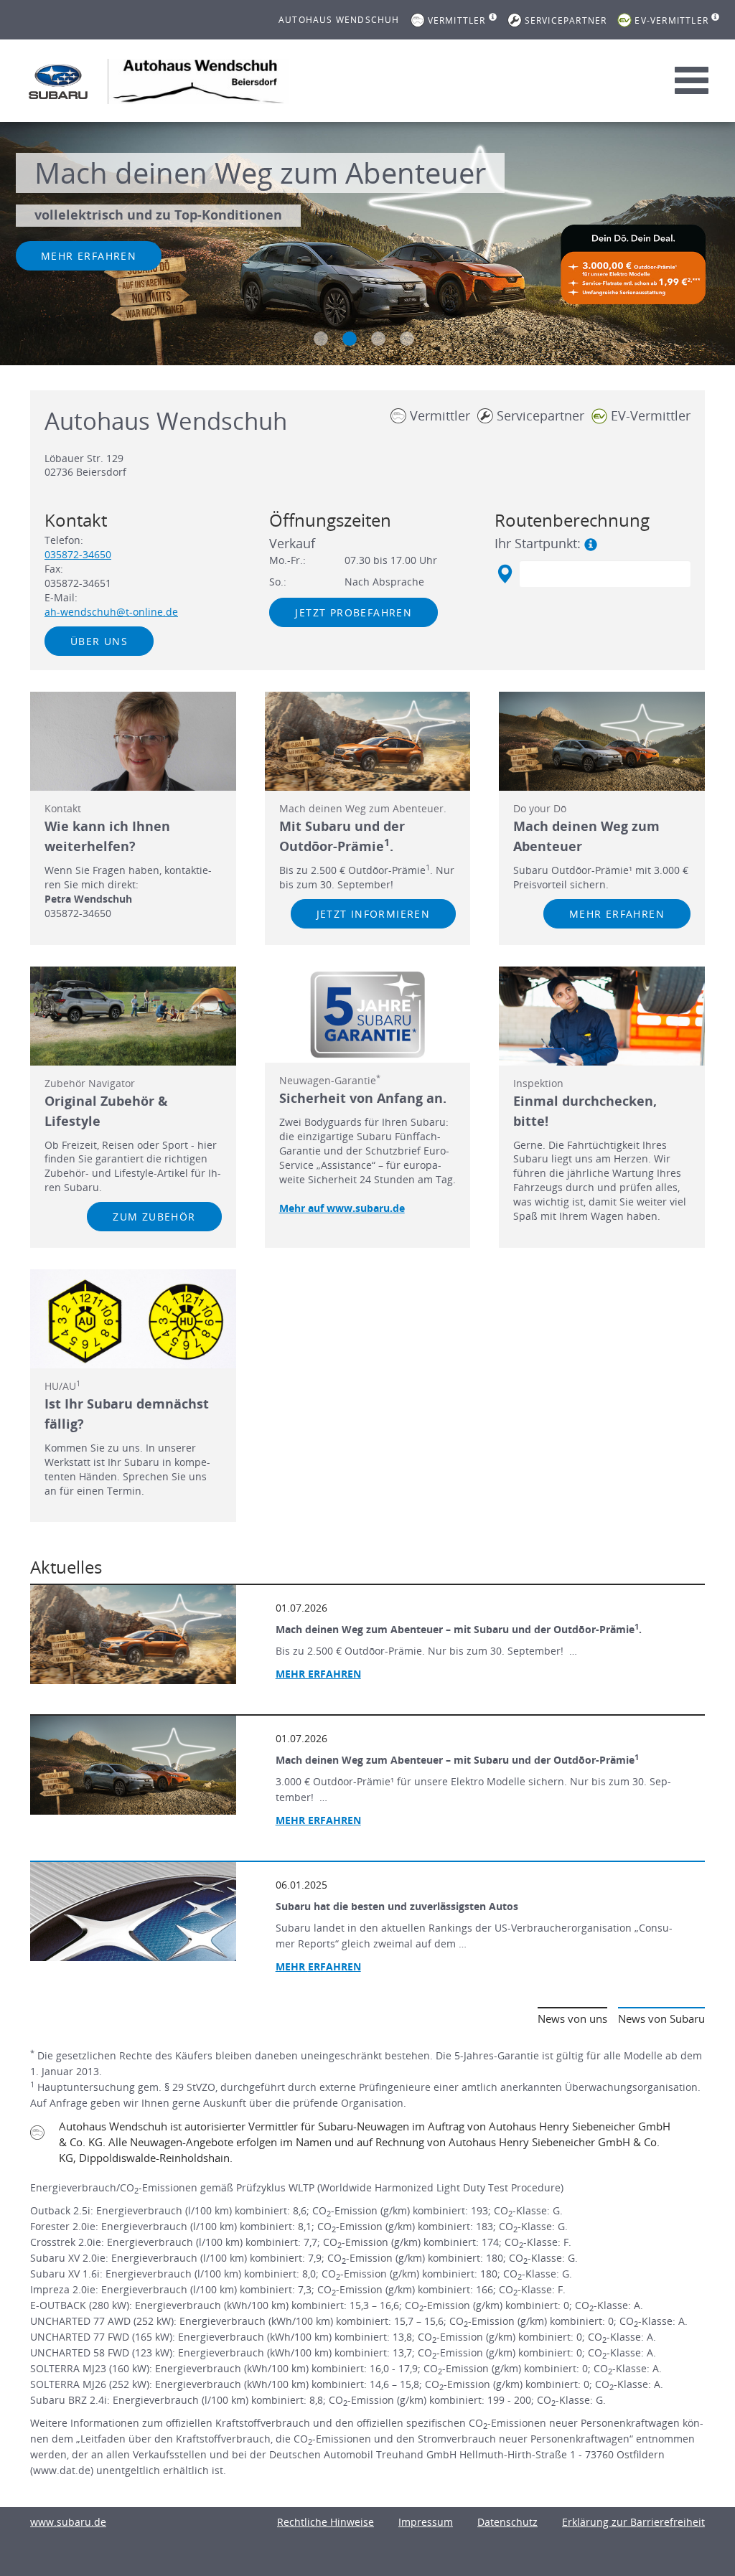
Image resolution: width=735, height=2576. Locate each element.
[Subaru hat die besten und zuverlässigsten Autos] (133, 1912)
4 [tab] (407, 339)
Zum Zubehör (154, 1217)
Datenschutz (507, 2522)
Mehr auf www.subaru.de (342, 1208)
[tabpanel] (367, 245)
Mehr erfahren (89, 256)
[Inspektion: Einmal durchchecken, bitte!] (602, 1016)
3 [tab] (378, 339)
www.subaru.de (68, 2522)
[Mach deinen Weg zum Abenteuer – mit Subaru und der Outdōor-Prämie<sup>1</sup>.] (133, 1635)
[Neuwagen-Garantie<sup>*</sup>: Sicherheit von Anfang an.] (368, 1015)
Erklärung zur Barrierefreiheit (633, 2522)
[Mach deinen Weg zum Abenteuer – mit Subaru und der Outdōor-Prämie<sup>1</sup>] (133, 1765)
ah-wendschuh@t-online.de (111, 612)
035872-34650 (78, 554)
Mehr (318, 1966)
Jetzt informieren (374, 914)
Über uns (99, 641)
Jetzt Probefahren (354, 612)
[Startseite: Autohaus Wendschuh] (58, 81)
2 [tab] (350, 339)
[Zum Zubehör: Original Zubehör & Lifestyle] (133, 1016)
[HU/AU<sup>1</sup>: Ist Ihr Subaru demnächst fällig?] (133, 1319)
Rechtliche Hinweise (326, 2522)
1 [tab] (321, 339)
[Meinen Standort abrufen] (504, 574)
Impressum (426, 2522)
